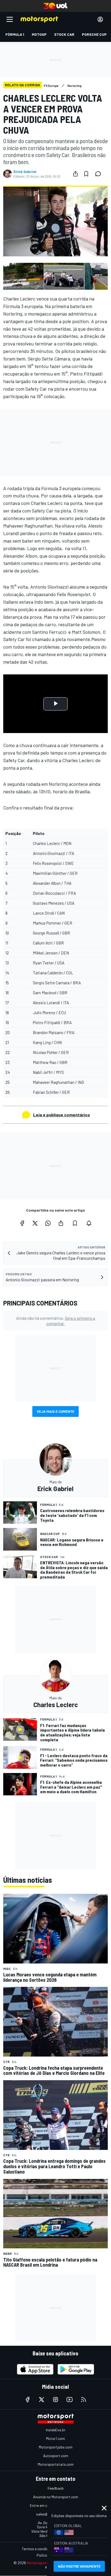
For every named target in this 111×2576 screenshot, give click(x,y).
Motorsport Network (46, 2563)
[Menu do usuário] (100, 19)
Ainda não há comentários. (56, 1321)
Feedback (56, 2488)
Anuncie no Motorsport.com (56, 2497)
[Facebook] (22, 1223)
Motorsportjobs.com (56, 2447)
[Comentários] (100, 174)
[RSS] (84, 2400)
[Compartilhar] (75, 174)
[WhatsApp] (48, 1223)
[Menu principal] (10, 19)
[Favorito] (86, 174)
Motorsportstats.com (56, 2464)
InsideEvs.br (56, 2430)
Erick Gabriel (25, 172)
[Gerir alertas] (89, 1223)
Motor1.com (55, 2438)
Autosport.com (56, 2456)
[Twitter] (35, 1223)
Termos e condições (38, 2549)
